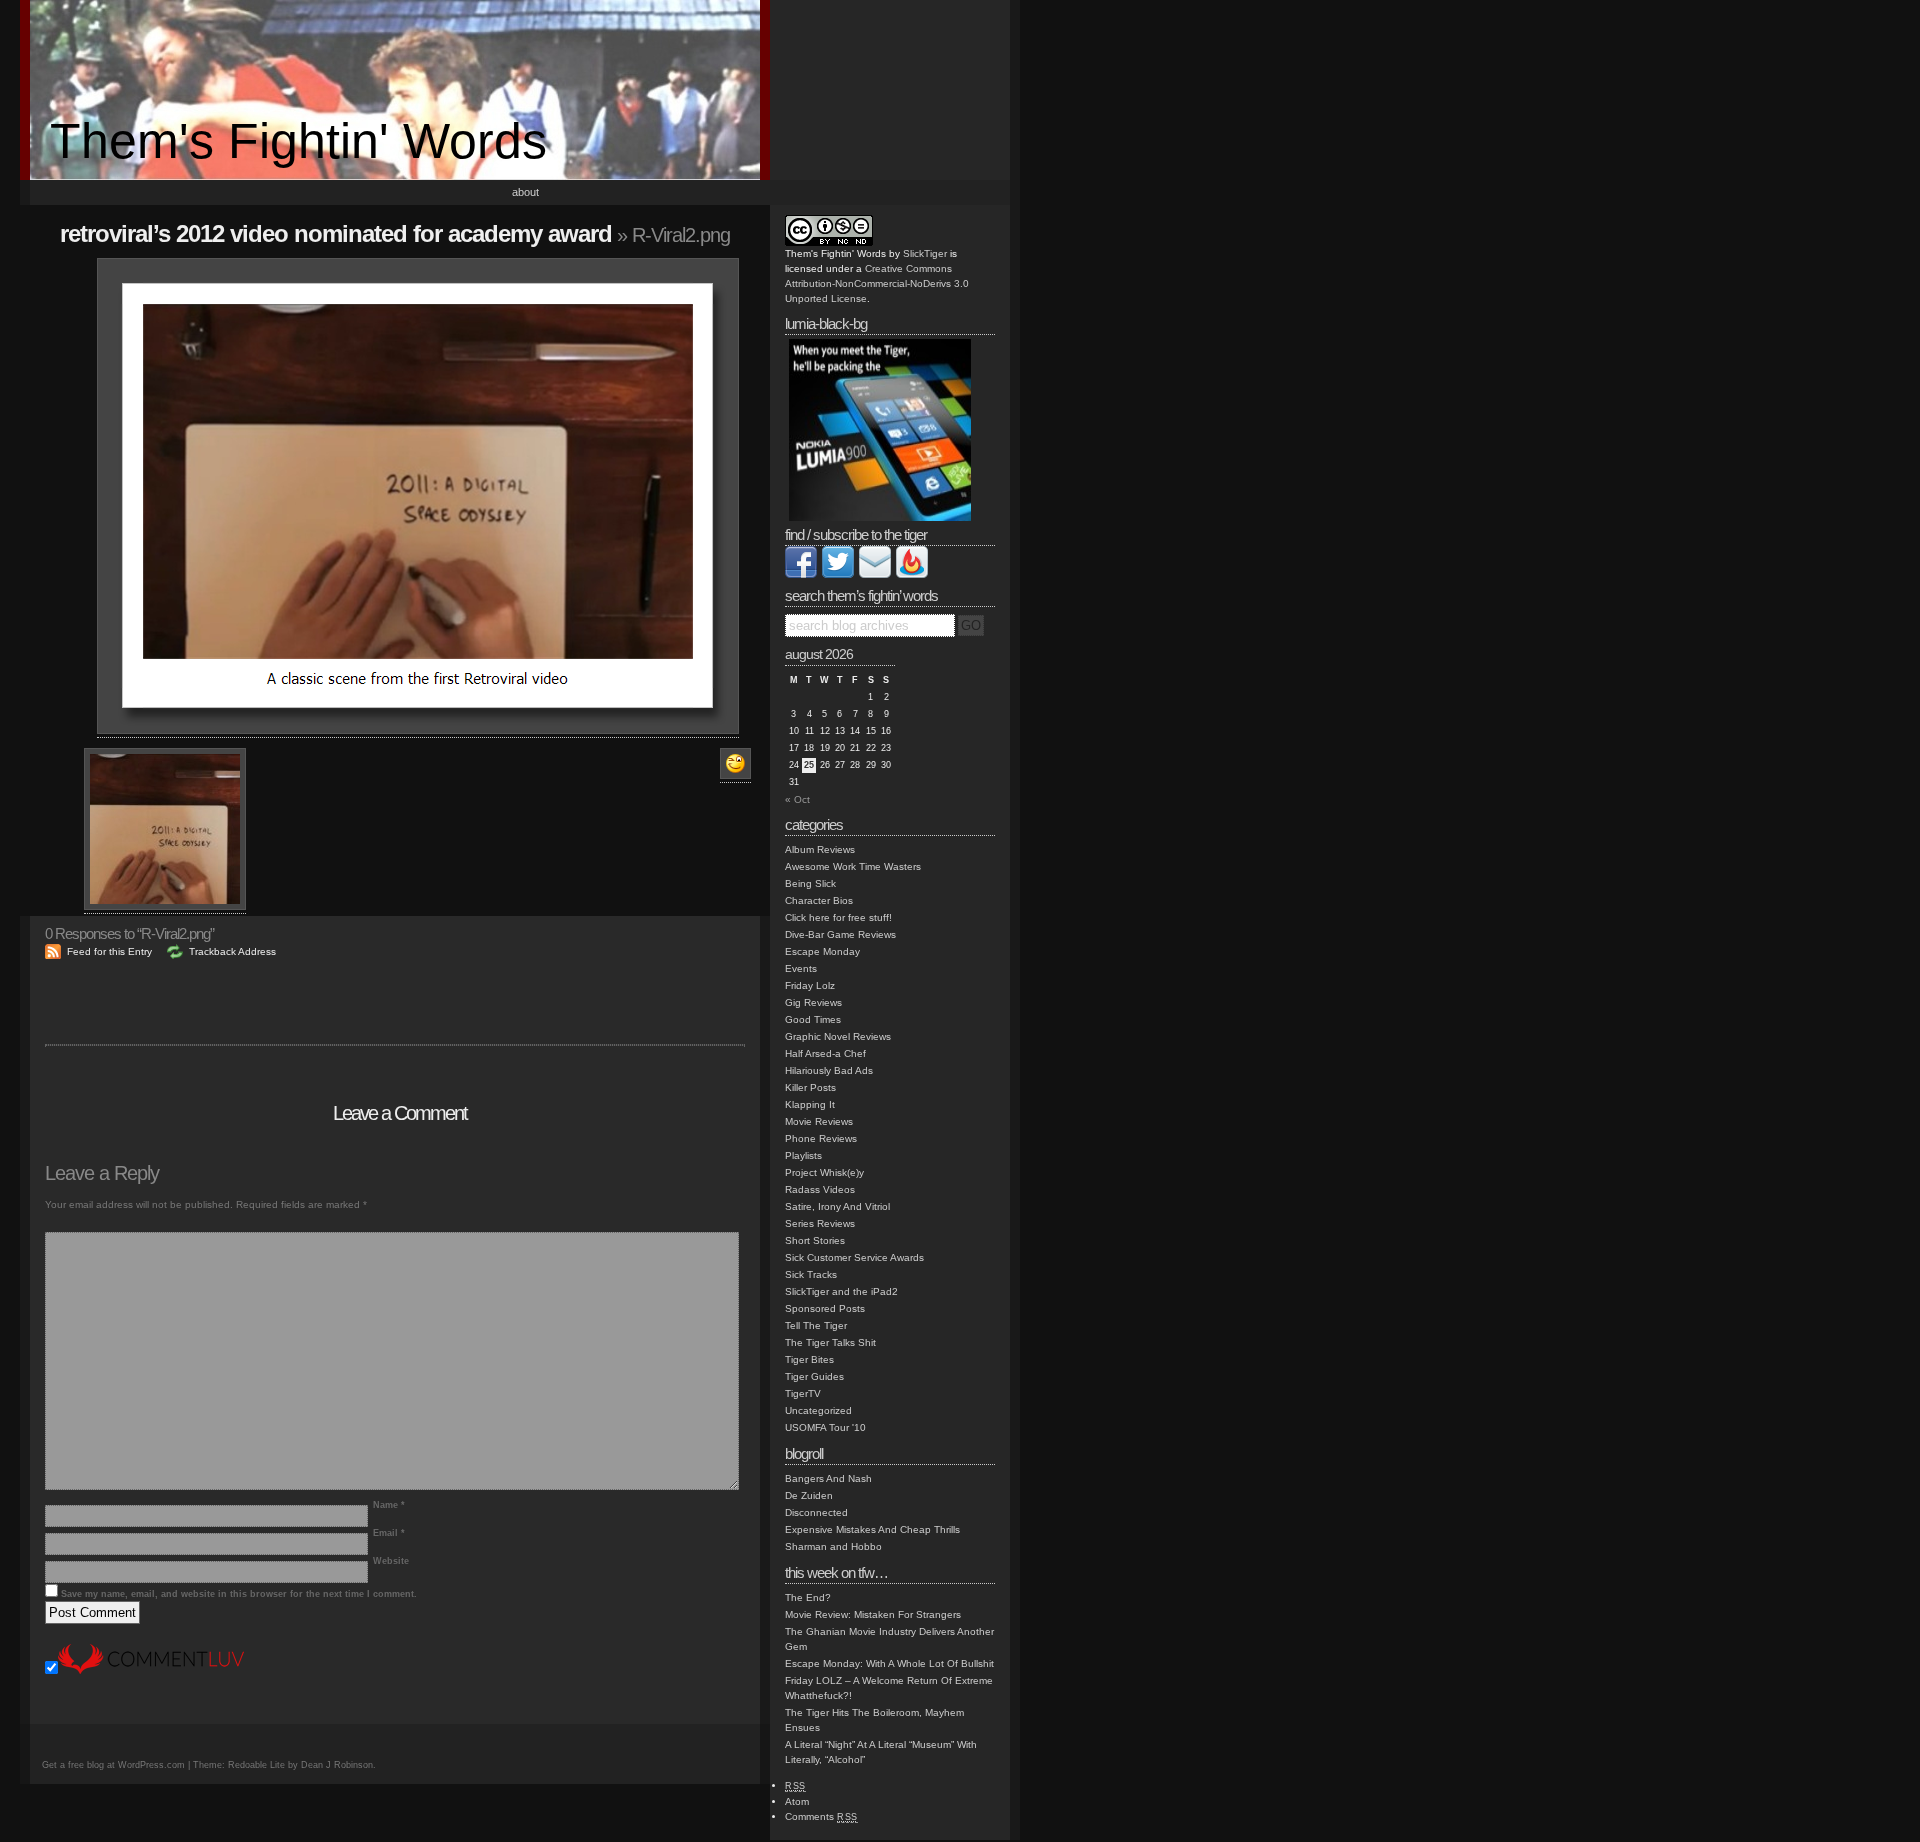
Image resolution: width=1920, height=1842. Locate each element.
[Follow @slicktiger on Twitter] (838, 574)
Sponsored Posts (825, 1308)
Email (389, 1533)
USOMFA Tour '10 (825, 1427)
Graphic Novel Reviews (838, 1036)
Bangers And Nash (828, 1478)
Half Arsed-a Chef (825, 1053)
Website (391, 1561)
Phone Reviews (821, 1138)
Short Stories (815, 1240)
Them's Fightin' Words (298, 141)
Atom (797, 1801)
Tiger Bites (809, 1359)
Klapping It (810, 1104)
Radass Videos (820, 1189)
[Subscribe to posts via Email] (875, 574)
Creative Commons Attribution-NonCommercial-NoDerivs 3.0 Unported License (877, 283)
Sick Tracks (811, 1274)
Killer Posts (810, 1087)
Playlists (803, 1155)
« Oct (797, 799)
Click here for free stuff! (838, 917)
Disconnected (816, 1512)
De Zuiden (809, 1495)
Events (801, 968)
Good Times (813, 1019)
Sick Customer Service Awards (854, 1257)
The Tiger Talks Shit (830, 1342)
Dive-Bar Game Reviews (840, 934)
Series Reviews (820, 1223)
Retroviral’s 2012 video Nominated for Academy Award (336, 233)
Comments (821, 1816)
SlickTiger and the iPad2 (841, 1291)
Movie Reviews (819, 1121)
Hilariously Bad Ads (829, 1070)
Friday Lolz (810, 985)
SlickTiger (925, 253)
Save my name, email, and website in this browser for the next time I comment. (239, 1594)
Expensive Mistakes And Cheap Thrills (872, 1529)
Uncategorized (818, 1410)
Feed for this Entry (109, 951)
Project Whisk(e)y (824, 1172)
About (525, 192)
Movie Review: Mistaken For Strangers (873, 1614)
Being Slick (810, 883)
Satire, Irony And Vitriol (837, 1206)
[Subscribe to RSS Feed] (912, 574)
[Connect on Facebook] (801, 574)
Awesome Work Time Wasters (853, 866)
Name (389, 1505)
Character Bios (819, 900)
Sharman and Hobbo (833, 1546)
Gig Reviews (813, 1002)
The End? (808, 1597)
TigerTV (803, 1393)
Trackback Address (232, 951)
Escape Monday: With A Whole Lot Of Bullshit (889, 1663)
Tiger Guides (814, 1376)
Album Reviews (820, 849)
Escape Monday (822, 951)
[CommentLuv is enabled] (151, 1670)
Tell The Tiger (816, 1325)
